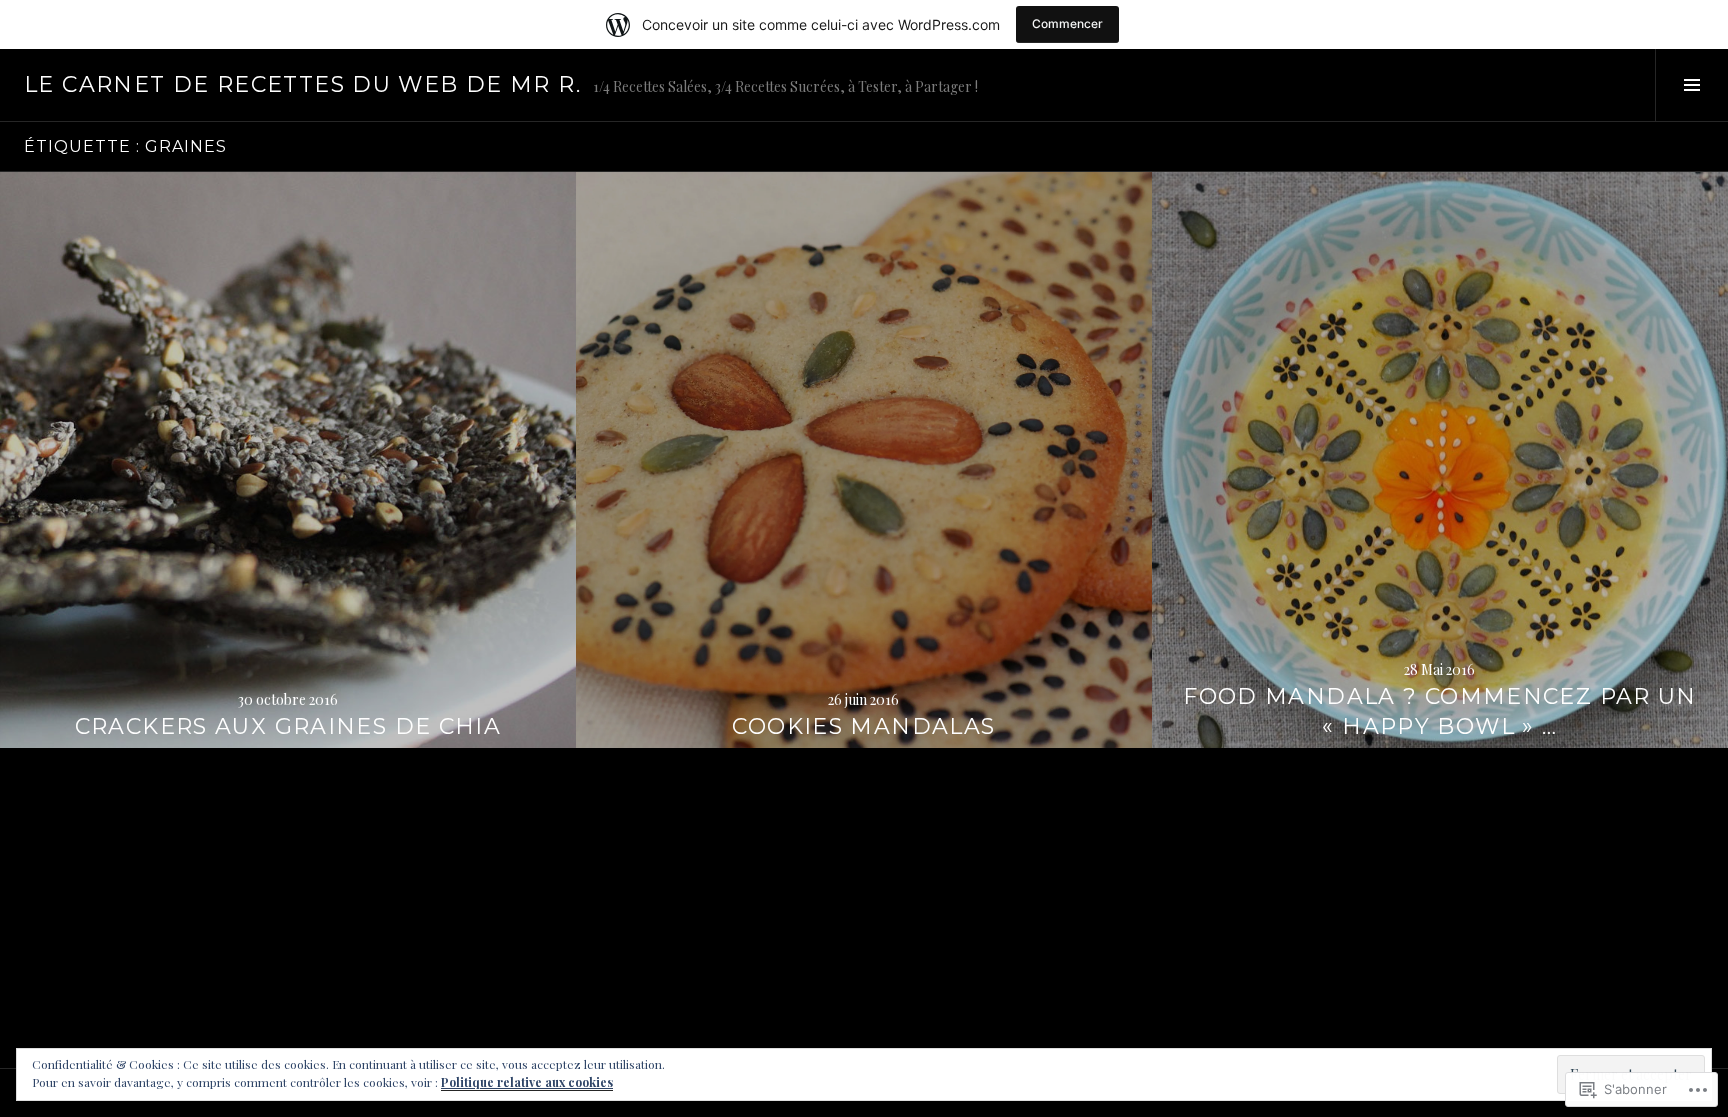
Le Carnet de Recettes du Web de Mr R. (302, 84)
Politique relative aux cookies (527, 1082)
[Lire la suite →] (288, 460)
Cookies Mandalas (863, 726)
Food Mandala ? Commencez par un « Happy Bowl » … (1440, 711)
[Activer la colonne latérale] (1691, 85)
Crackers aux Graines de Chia (288, 726)
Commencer (1067, 23)
